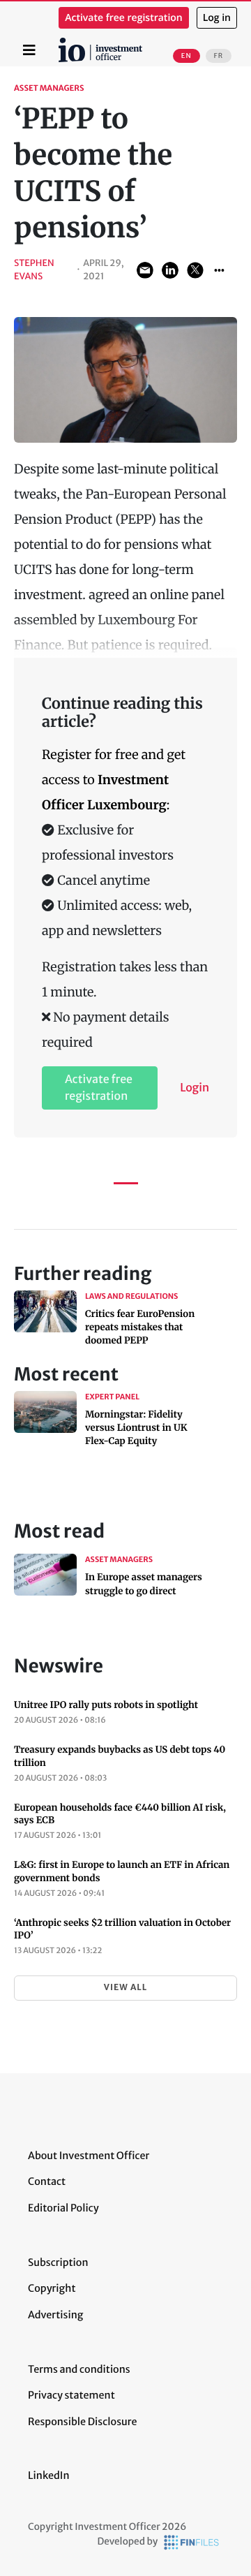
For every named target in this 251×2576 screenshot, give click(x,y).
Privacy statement (71, 2395)
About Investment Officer (89, 2156)
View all (125, 1988)
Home (61, 43)
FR (219, 56)
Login (195, 1088)
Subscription (58, 2262)
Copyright (52, 2288)
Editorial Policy (63, 2208)
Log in (217, 18)
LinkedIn (49, 2475)
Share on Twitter (195, 270)
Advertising (55, 2315)
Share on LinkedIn (170, 270)
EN (187, 56)
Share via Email (145, 270)
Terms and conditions (79, 2369)
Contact (47, 2181)
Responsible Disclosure (83, 2422)
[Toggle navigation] (29, 50)
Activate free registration (124, 18)
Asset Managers (49, 89)
